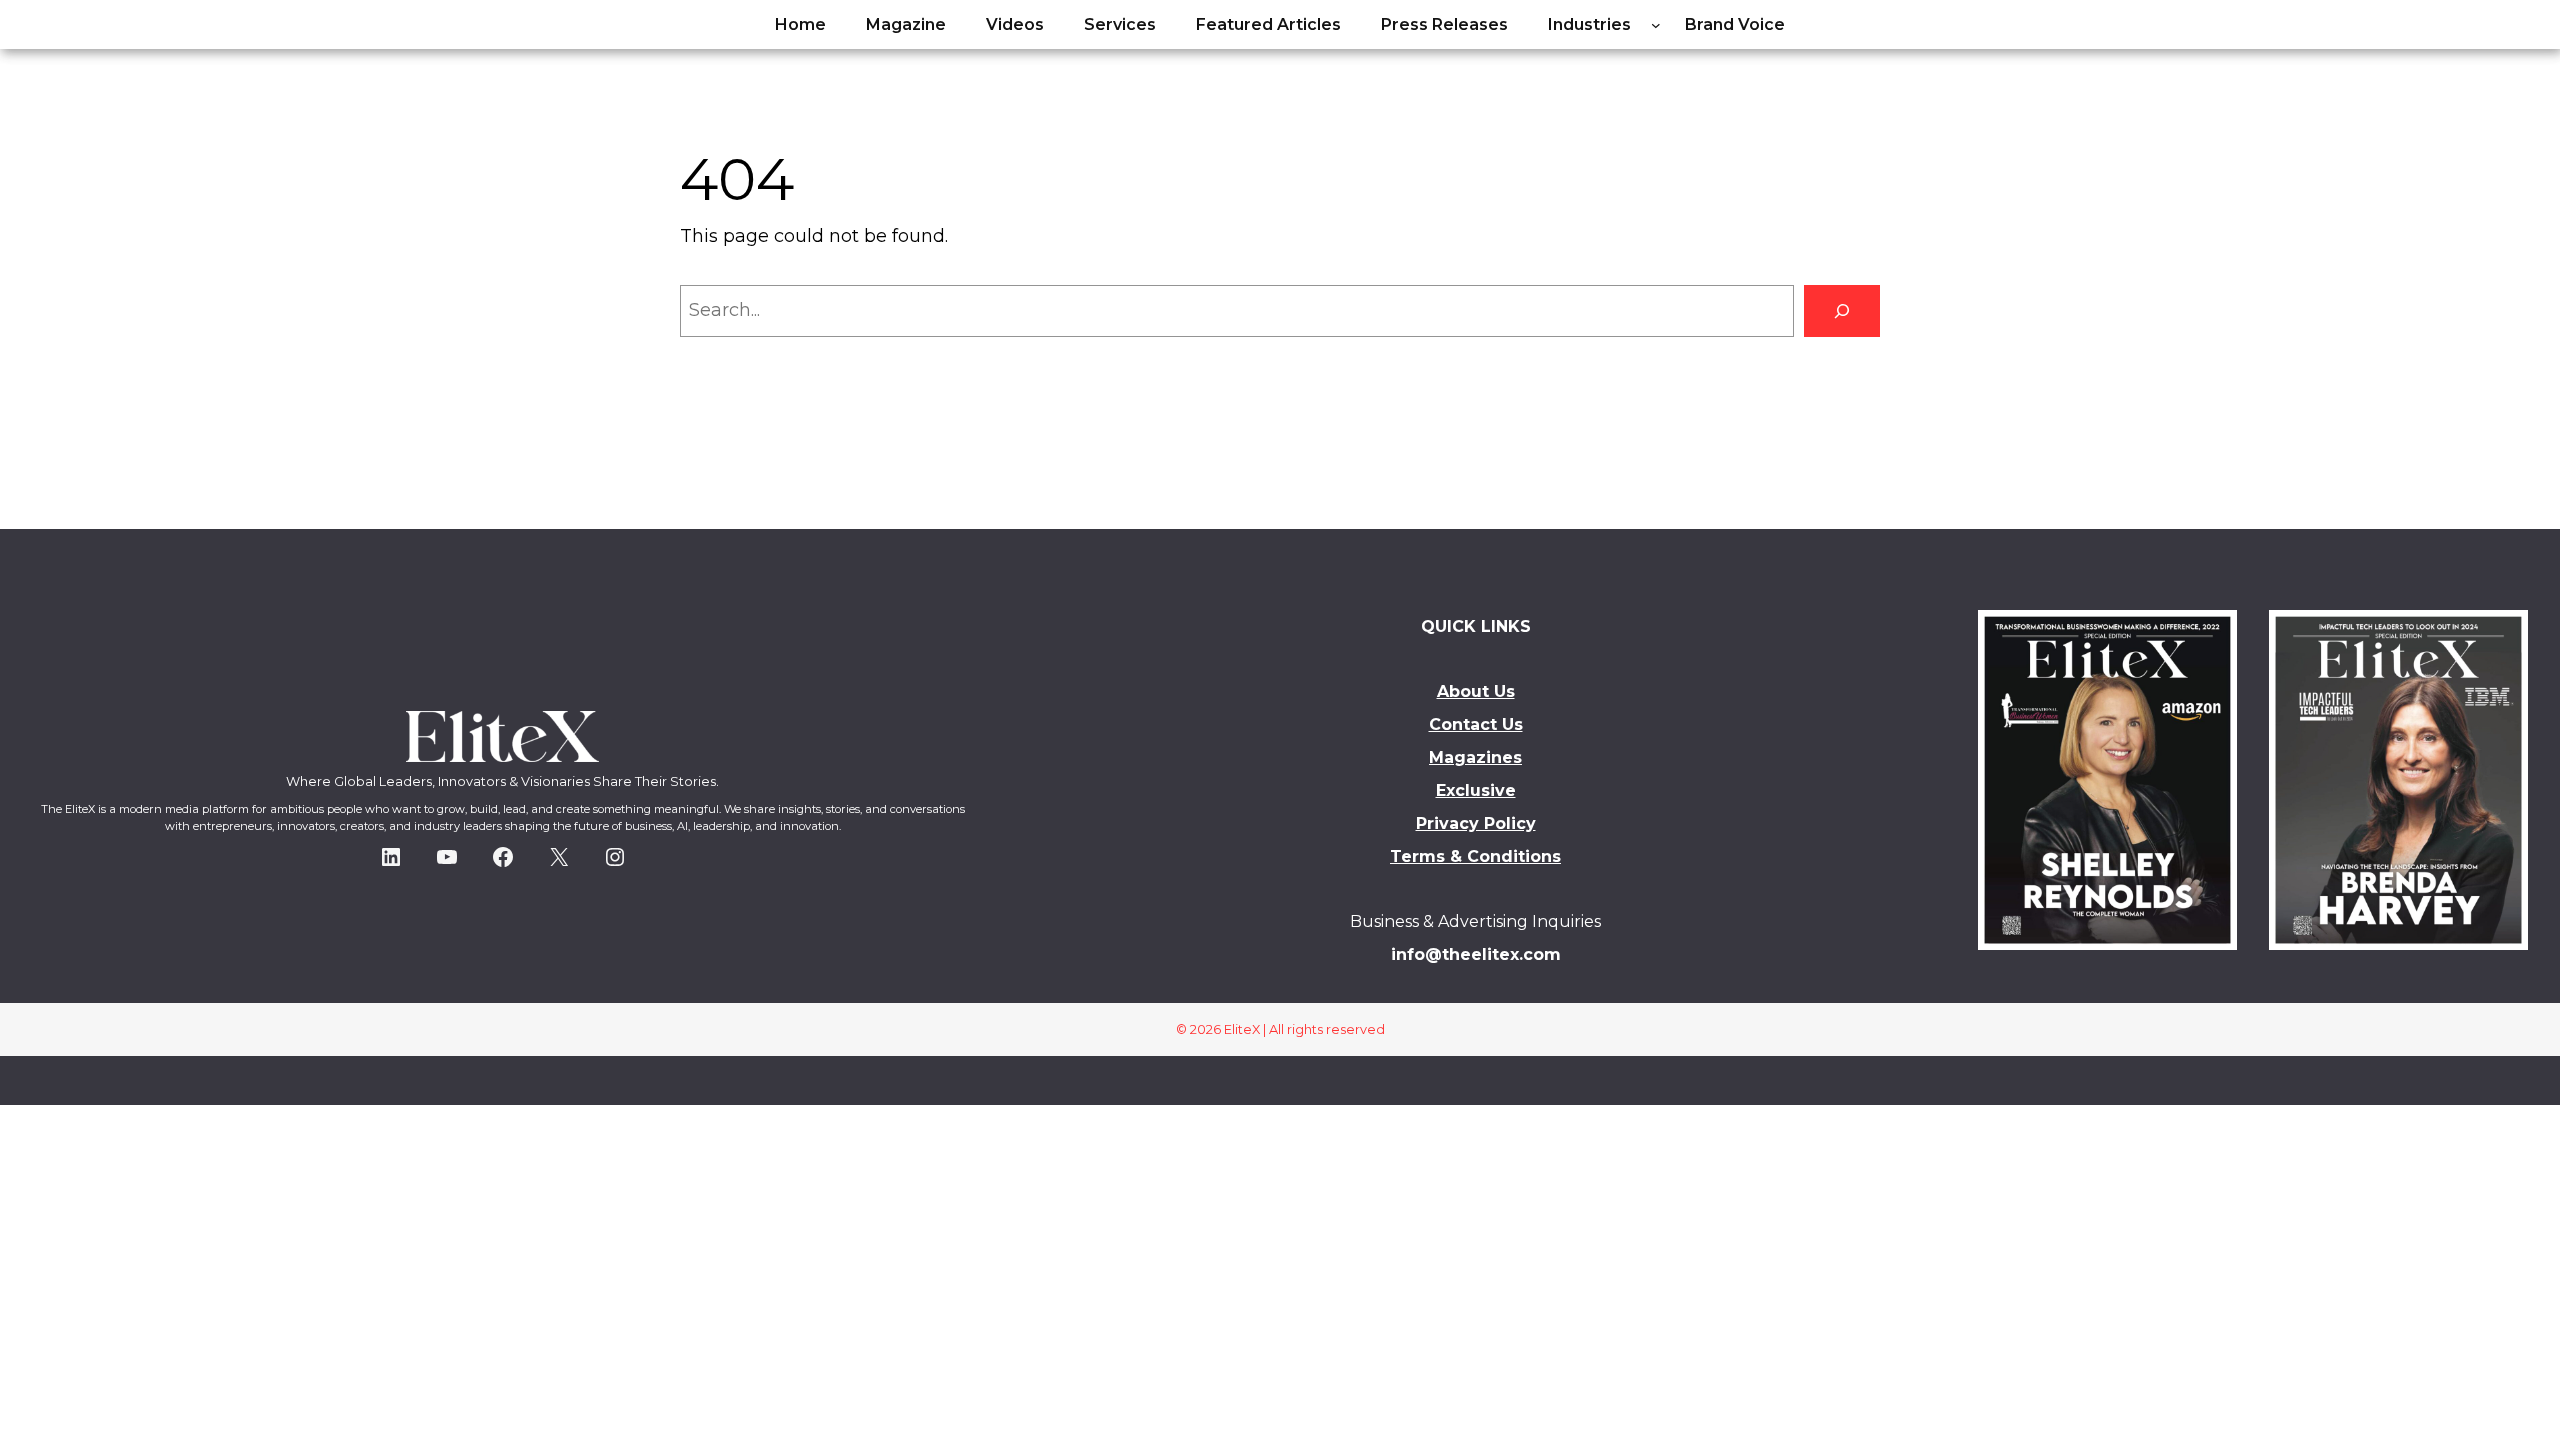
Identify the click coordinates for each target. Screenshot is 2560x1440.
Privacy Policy (1476, 823)
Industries (1589, 24)
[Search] (1842, 311)
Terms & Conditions (1475, 856)
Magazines (1475, 757)
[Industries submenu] (1656, 25)
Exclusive (1476, 790)
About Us (1476, 691)
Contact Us (1476, 724)
